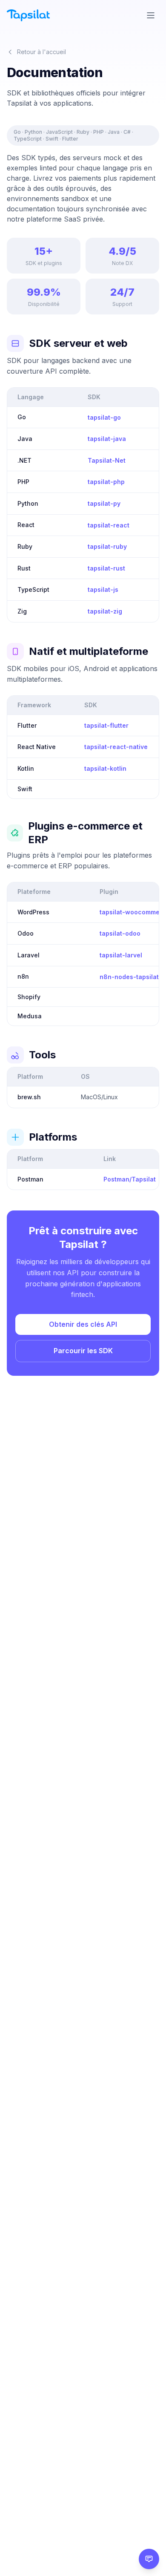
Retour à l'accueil (41, 52)
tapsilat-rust (106, 568)
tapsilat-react (109, 525)
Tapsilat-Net (107, 460)
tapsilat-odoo (120, 933)
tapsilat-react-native (116, 747)
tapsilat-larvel (121, 955)
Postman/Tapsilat (130, 1179)
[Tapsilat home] (28, 15)
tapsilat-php (106, 482)
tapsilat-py (104, 503)
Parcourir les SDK (83, 1351)
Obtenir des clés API (83, 1324)
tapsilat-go (104, 417)
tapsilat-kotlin (105, 768)
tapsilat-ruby (107, 546)
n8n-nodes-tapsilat (129, 977)
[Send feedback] (149, 2559)
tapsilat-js (103, 589)
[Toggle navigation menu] (151, 15)
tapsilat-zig (105, 611)
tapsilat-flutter (106, 725)
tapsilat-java (107, 439)
